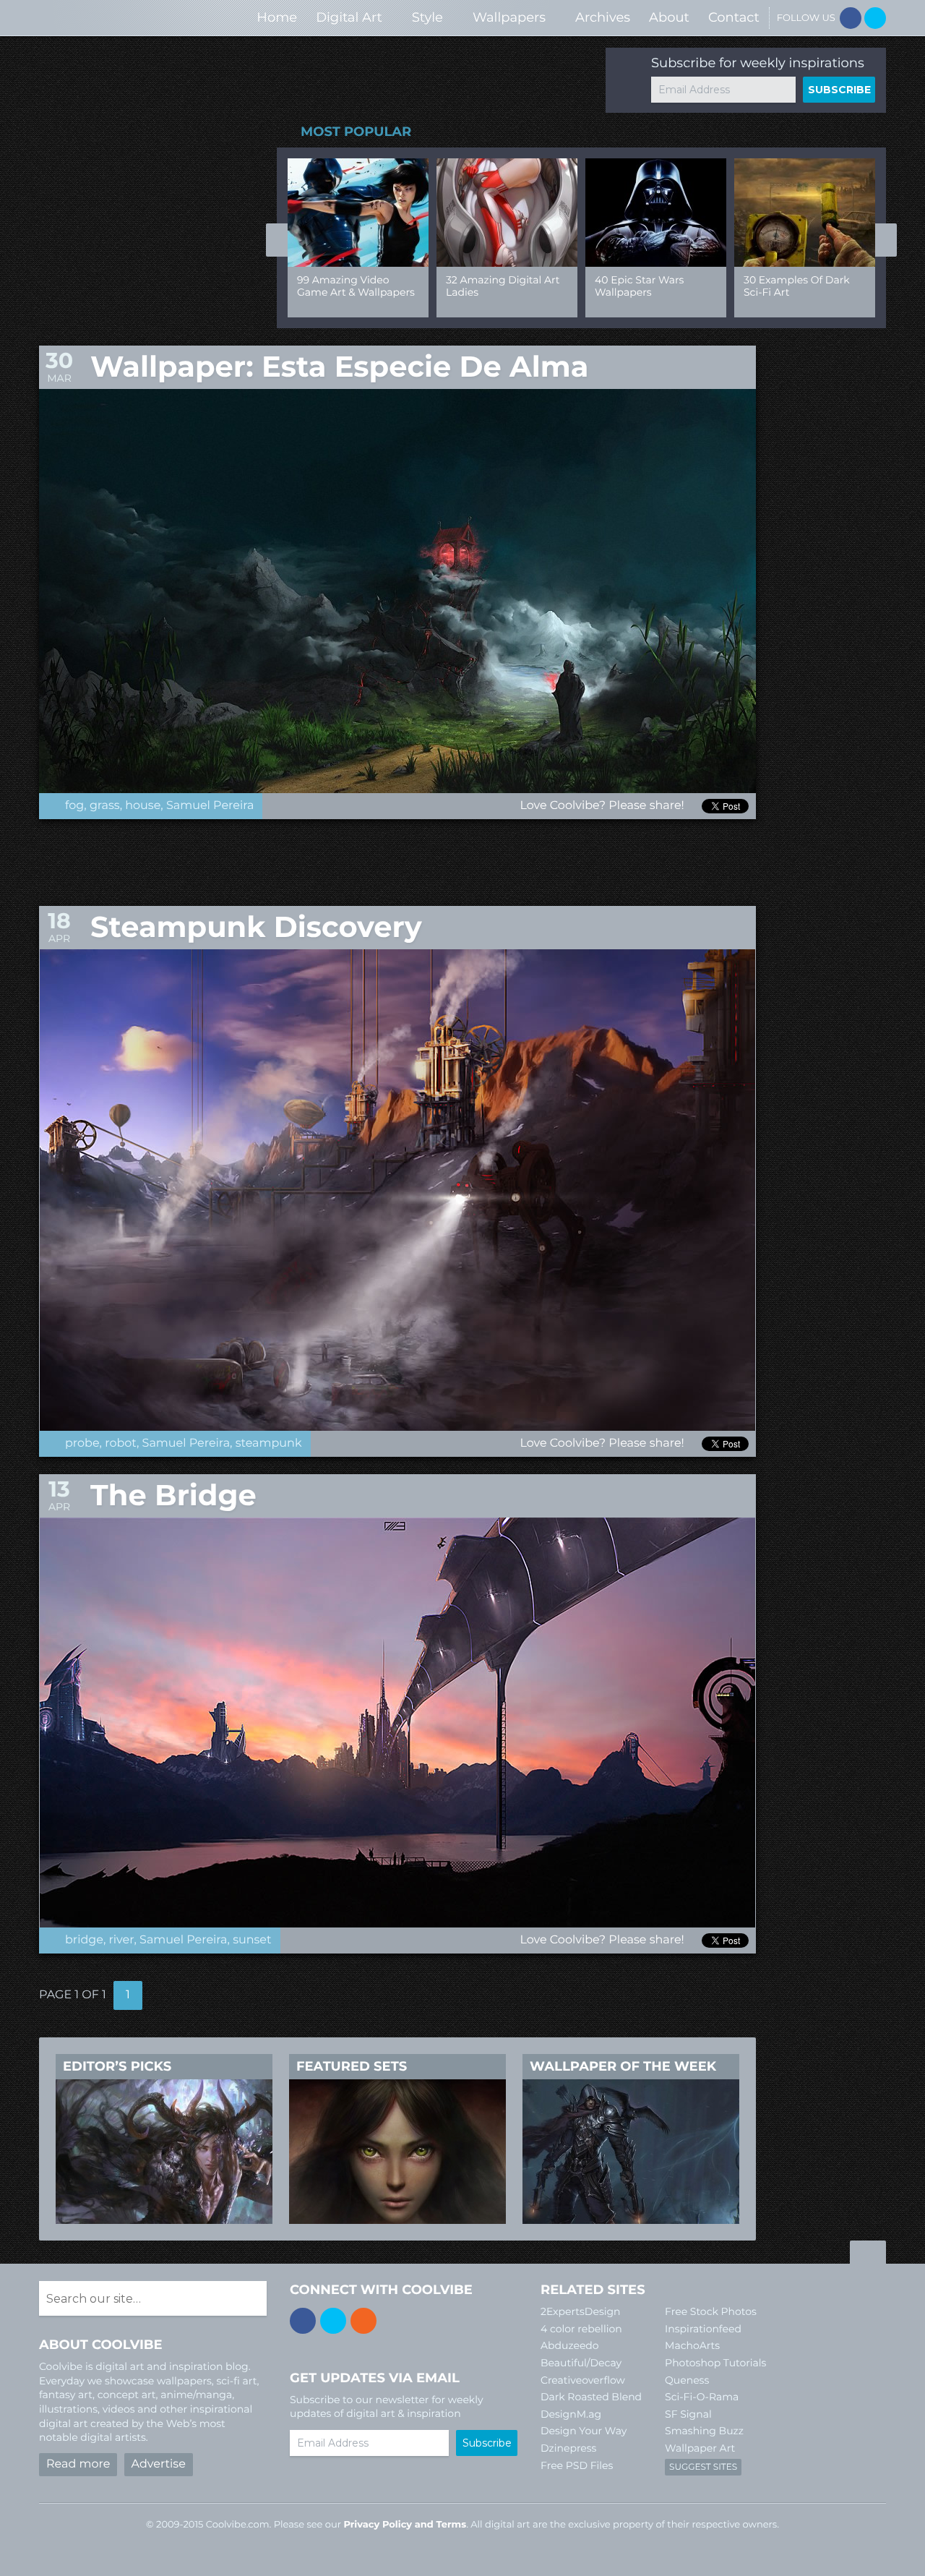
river (122, 1940)
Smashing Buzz (704, 2431)
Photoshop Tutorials (715, 2363)
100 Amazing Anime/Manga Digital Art (500, 292)
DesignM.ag (571, 2414)
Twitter (875, 18)
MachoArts (692, 2345)
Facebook (851, 18)
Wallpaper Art (700, 2448)
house (143, 806)
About (669, 17)
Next (886, 240)
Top (868, 2254)
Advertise (159, 2464)
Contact (734, 17)
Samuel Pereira (210, 806)
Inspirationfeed (703, 2329)
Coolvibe (116, 18)
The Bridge (173, 1495)
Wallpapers (509, 17)
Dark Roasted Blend (591, 2397)
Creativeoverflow (583, 2380)
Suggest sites (703, 2467)
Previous (277, 240)
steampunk (269, 1443)
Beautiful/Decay (581, 2363)
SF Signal (688, 2414)
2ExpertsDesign (581, 2311)
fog (74, 806)
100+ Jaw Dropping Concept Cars (792, 286)
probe (82, 1443)
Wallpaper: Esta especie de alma (339, 367)
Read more (78, 2464)
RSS (363, 2321)
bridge (84, 1940)
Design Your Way (584, 2431)
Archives (603, 17)
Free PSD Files (577, 2465)
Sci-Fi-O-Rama (702, 2397)
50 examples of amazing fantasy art (350, 286)
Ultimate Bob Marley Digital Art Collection (647, 286)
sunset (252, 1940)
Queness (687, 2380)
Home (277, 17)
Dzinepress (568, 2448)
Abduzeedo (570, 2345)
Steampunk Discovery (256, 927)
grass (105, 806)
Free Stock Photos (711, 2311)
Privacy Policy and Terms (405, 2525)
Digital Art (349, 17)
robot (121, 1443)
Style (427, 17)
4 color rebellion (581, 2329)
